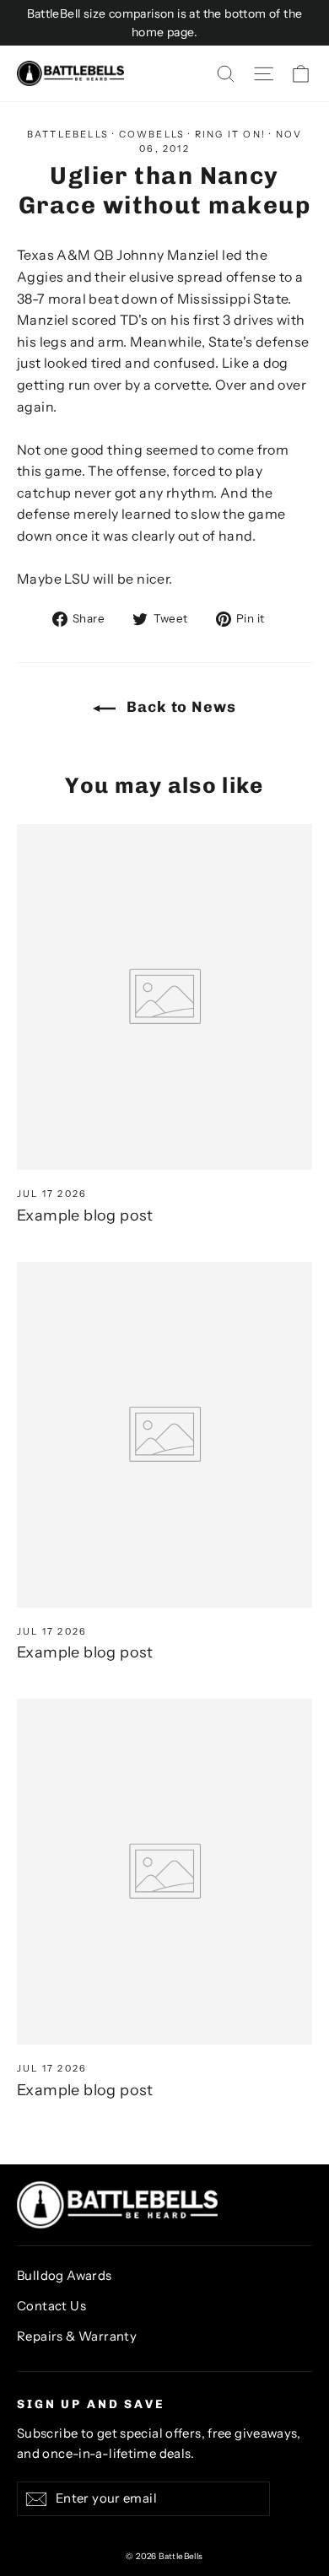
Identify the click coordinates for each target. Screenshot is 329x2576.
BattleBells (68, 134)
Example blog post (85, 1215)
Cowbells (152, 134)
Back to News (179, 707)
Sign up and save (91, 2404)
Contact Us (51, 2306)
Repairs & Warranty (77, 2336)
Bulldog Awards (65, 2276)
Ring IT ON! (230, 134)
